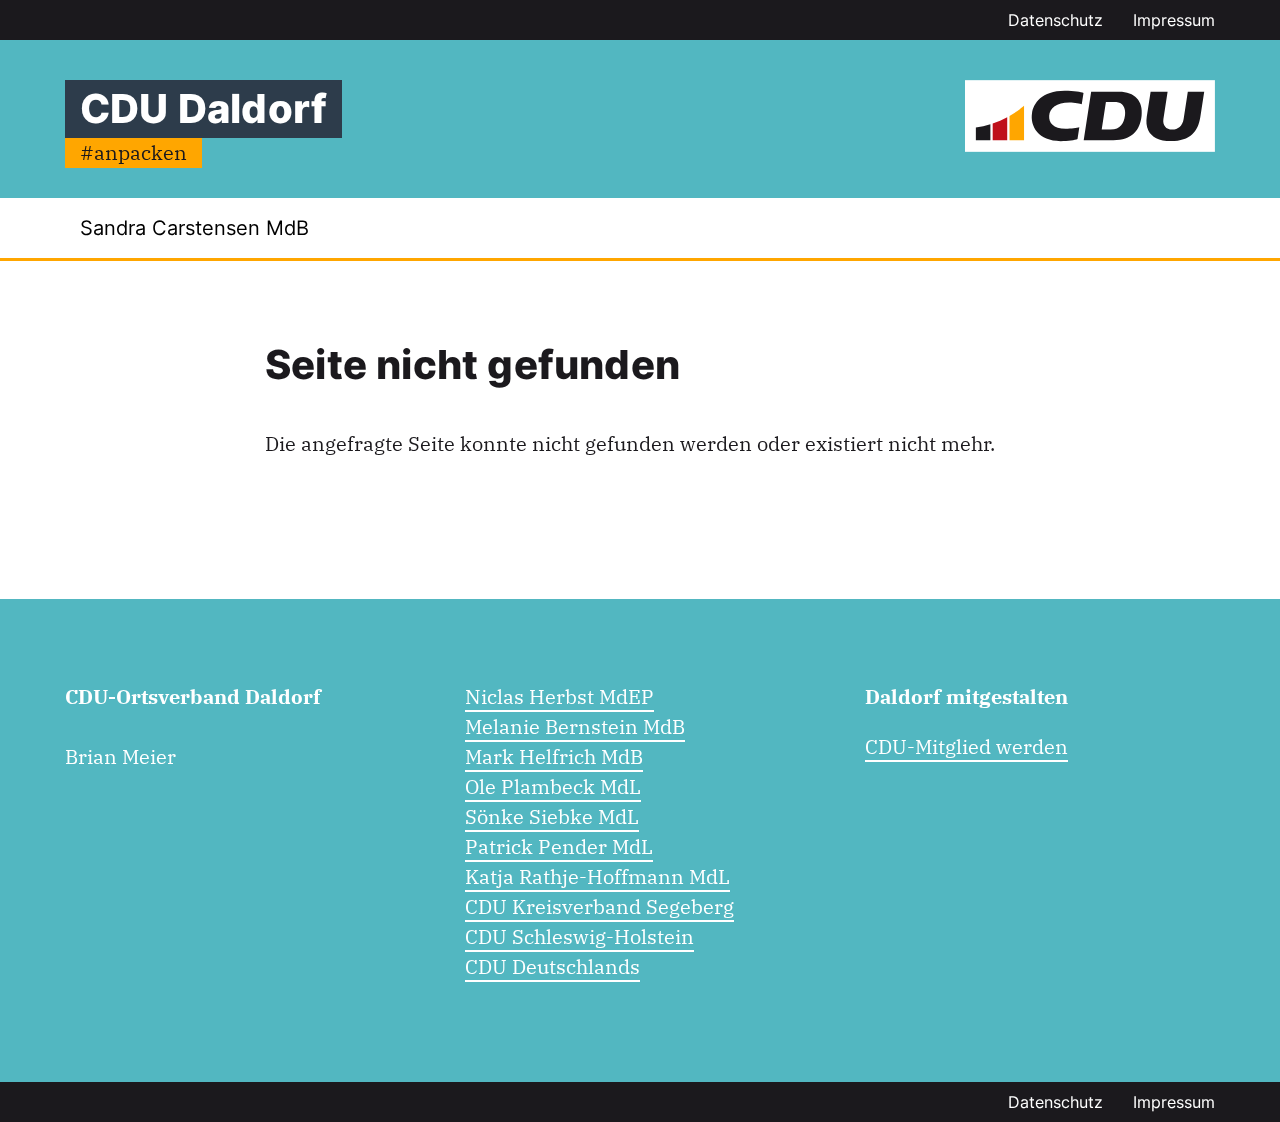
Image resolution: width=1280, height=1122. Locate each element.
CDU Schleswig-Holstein (579, 936)
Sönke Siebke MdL (552, 816)
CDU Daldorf (203, 108)
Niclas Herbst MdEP (559, 696)
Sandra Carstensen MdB (194, 228)
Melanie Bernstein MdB (575, 726)
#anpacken (133, 152)
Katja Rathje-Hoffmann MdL (597, 876)
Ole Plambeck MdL (553, 786)
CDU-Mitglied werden (966, 746)
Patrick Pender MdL (559, 846)
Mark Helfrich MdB (554, 756)
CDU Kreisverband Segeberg (599, 906)
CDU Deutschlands (552, 966)
